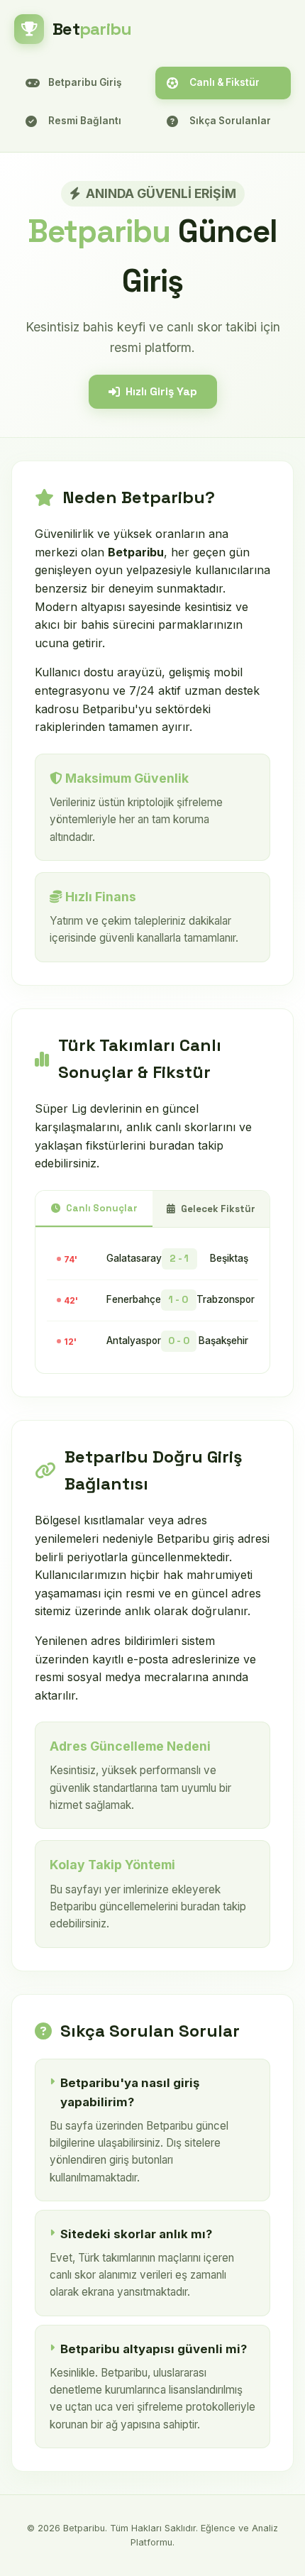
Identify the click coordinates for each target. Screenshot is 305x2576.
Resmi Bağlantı (85, 121)
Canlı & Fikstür (224, 82)
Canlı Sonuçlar (102, 1208)
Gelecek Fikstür (218, 1209)
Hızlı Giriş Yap (161, 391)
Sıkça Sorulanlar (230, 121)
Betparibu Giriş (85, 82)
